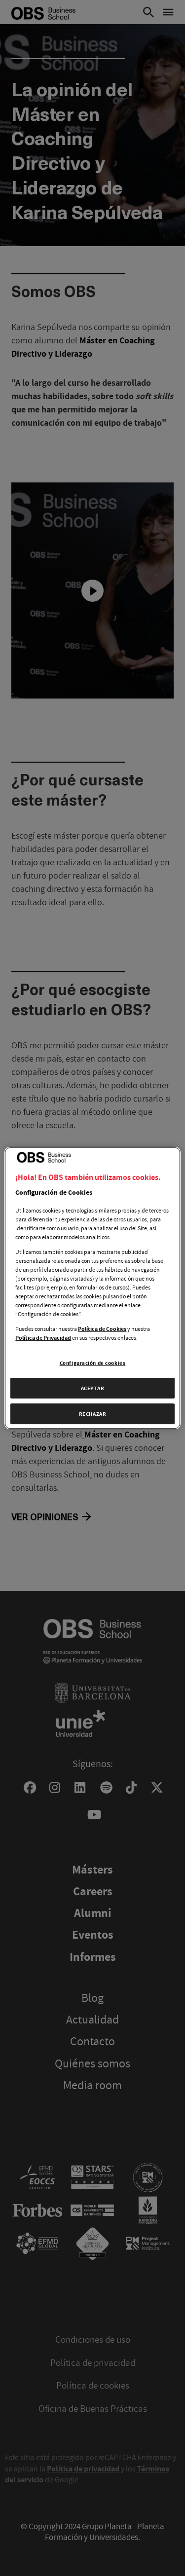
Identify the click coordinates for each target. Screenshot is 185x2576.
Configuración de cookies (93, 1363)
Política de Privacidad (43, 1338)
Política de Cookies (102, 1329)
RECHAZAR (93, 1414)
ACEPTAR (93, 1388)
